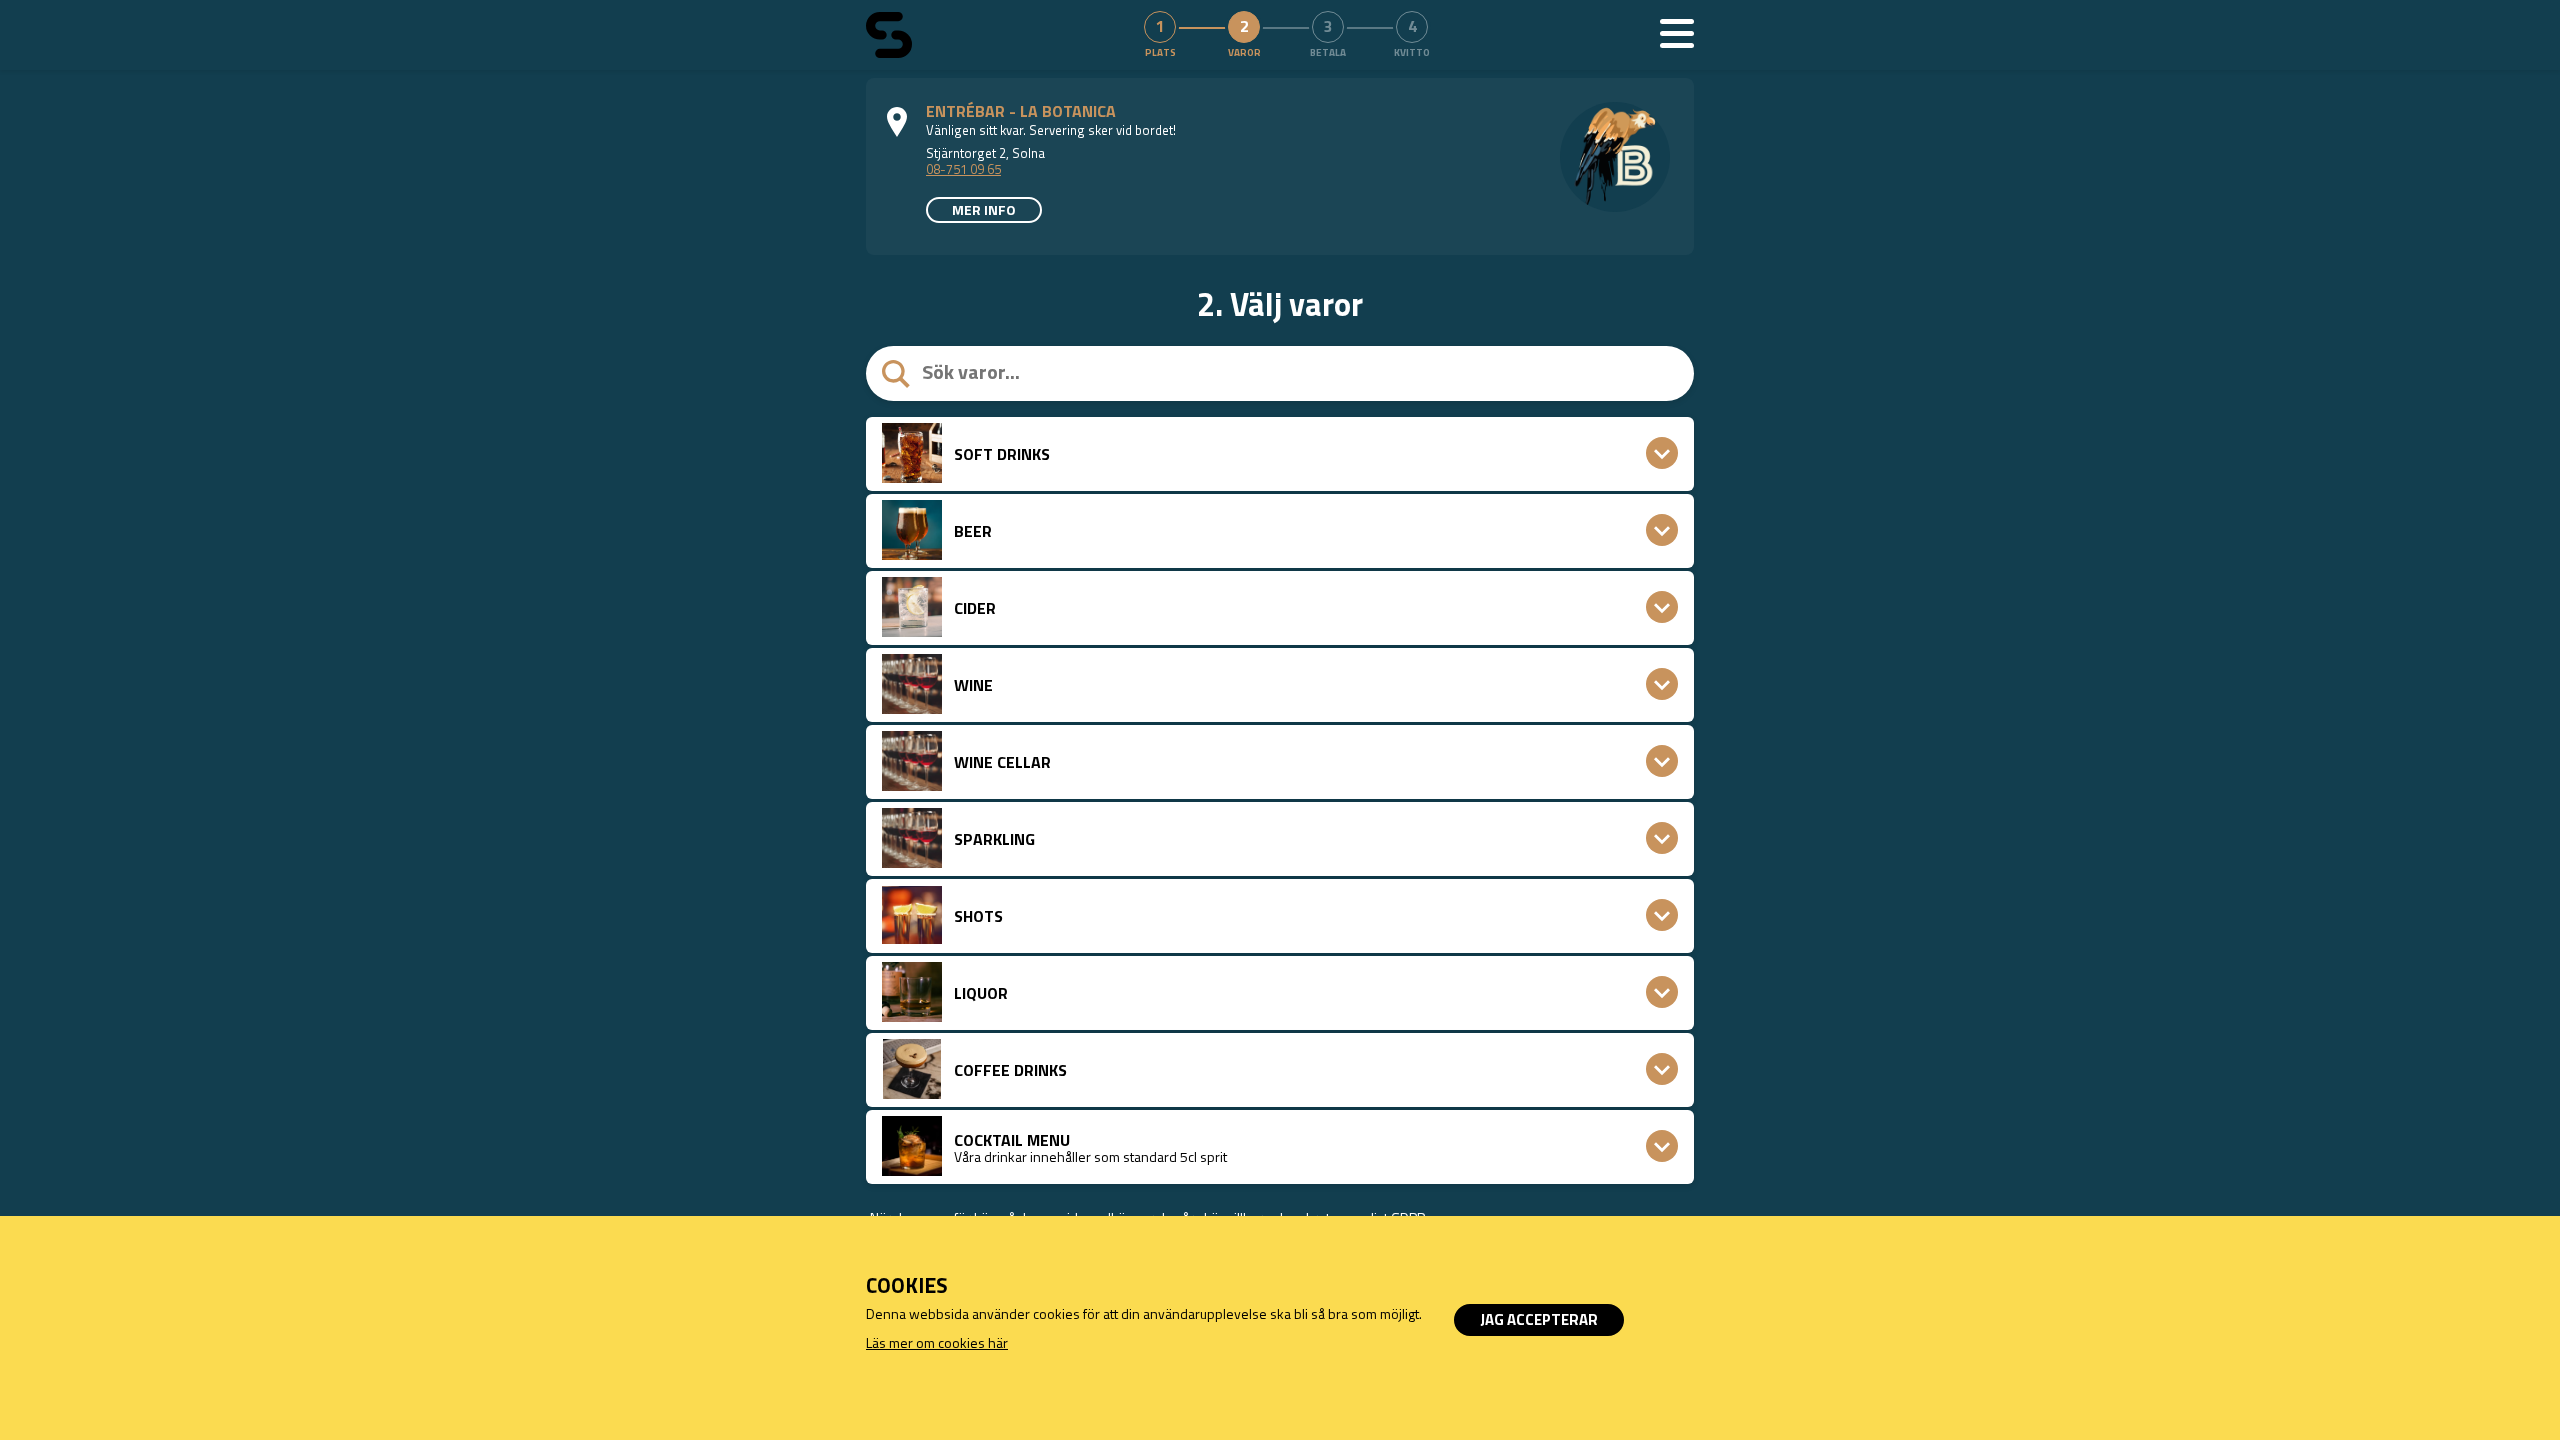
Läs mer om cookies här (937, 1342)
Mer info (984, 209)
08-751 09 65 (963, 169)
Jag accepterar (1539, 1319)
